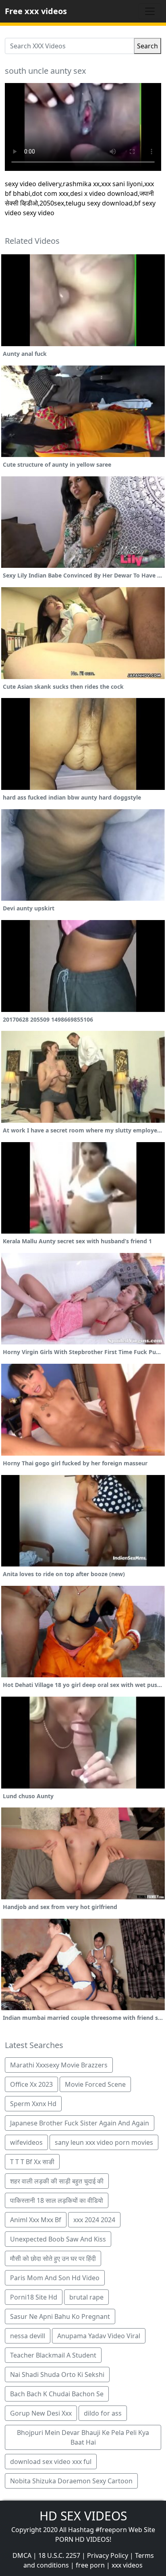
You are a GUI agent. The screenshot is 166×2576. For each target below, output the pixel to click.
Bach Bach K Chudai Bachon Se (57, 2394)
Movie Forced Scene (95, 2084)
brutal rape (86, 2297)
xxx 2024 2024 (94, 2220)
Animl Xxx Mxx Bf (36, 2220)
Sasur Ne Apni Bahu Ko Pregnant (60, 2316)
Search (147, 46)
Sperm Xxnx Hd (33, 2104)
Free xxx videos (36, 11)
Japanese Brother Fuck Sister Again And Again (80, 2123)
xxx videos (127, 2565)
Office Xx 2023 (31, 2084)
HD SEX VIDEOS (83, 2516)
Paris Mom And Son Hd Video (55, 2278)
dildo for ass (103, 2413)
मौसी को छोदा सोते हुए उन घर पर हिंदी (53, 2258)
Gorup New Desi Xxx (41, 2413)
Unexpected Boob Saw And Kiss (58, 2239)
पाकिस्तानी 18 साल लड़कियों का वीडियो (57, 2200)
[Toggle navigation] (150, 11)
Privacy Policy (108, 2555)
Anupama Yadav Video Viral (99, 2336)
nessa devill (28, 2336)
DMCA (22, 2555)
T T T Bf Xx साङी (32, 2162)
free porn (90, 2565)
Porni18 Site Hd (34, 2297)
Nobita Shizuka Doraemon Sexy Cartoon (71, 2481)
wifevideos (26, 2142)
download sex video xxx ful (51, 2462)
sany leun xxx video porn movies (104, 2142)
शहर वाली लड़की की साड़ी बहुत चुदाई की (57, 2181)
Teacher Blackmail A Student (53, 2355)
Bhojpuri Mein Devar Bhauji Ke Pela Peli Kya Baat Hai (83, 2437)
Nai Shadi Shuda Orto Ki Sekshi (57, 2374)
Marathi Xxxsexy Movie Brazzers (59, 2065)
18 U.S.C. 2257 (59, 2555)
